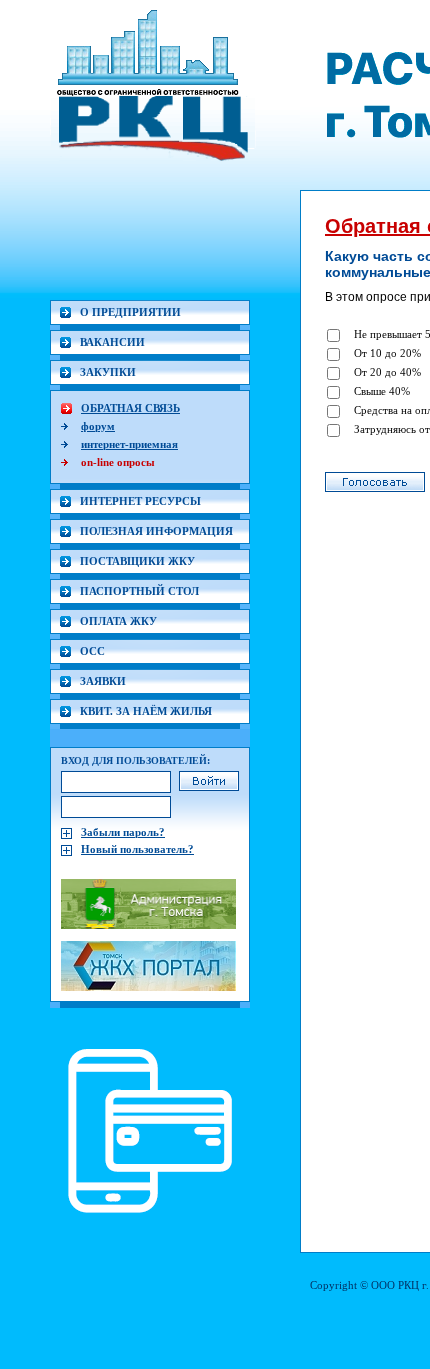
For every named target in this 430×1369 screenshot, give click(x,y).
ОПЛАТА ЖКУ (118, 621)
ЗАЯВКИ (103, 681)
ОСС (92, 651)
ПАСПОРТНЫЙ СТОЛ (139, 591)
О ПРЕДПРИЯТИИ (130, 312)
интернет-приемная (129, 444)
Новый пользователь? (137, 849)
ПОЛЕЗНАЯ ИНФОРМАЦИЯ (156, 531)
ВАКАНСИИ (112, 342)
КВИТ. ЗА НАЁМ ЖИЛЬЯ (146, 711)
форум (98, 426)
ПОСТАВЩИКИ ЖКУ (137, 561)
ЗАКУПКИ (108, 372)
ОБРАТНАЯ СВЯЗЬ (130, 408)
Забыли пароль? (123, 832)
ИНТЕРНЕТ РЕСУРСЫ (140, 501)
